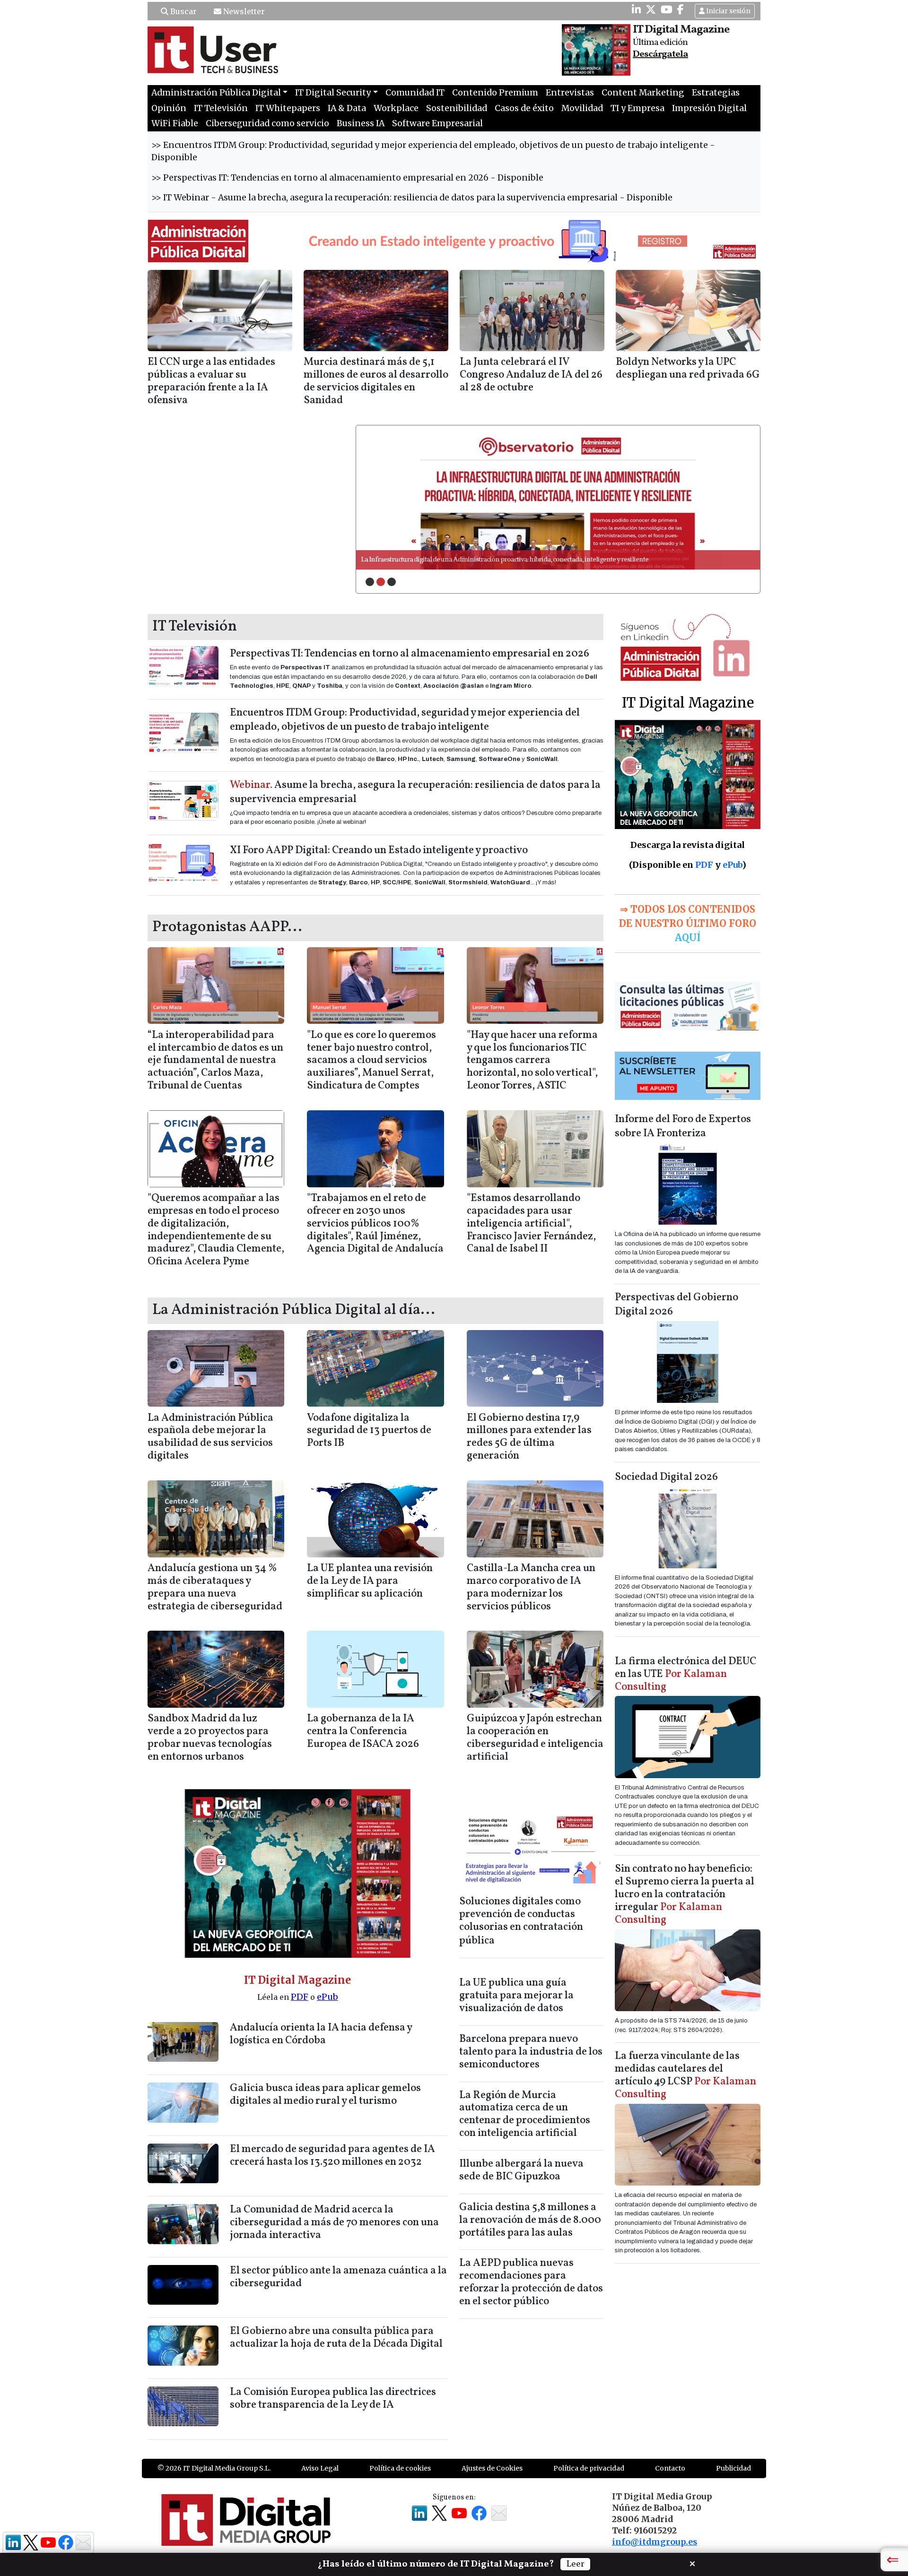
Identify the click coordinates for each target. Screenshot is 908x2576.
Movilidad (582, 108)
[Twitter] (651, 9)
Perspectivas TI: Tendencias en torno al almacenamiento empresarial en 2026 (410, 654)
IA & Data (347, 108)
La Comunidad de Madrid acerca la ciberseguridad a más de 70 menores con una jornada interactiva (334, 2223)
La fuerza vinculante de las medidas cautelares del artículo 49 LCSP (685, 2075)
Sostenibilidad (457, 108)
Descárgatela (660, 54)
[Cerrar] (692, 2563)
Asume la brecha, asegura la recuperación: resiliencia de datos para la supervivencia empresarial (415, 792)
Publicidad (733, 2468)
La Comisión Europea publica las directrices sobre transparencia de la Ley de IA (333, 2399)
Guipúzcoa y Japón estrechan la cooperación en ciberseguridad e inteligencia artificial (535, 1738)
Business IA (361, 123)
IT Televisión (221, 108)
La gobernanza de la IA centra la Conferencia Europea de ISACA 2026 (363, 1732)
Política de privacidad (589, 2468)
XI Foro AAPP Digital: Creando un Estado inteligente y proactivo (379, 851)
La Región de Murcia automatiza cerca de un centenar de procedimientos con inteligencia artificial (525, 2115)
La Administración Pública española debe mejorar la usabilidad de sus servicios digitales (210, 1437)
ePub (327, 1997)
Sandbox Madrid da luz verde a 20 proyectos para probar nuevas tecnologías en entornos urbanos (210, 1738)
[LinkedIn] (636, 9)
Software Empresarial (437, 123)
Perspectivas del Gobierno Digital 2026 (677, 1305)
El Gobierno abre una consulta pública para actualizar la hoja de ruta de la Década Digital (336, 2338)
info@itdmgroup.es (655, 2542)
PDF (300, 1997)
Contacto (670, 2468)
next (733, 497)
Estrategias (716, 93)
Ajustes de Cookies (492, 2468)
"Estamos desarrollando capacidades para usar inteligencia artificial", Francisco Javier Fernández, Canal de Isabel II (531, 1224)
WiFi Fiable (175, 123)
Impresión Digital (709, 108)
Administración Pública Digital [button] (216, 93)
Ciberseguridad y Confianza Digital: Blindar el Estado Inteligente (453, 560)
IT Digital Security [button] (333, 93)
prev (383, 497)
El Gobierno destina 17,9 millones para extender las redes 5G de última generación (529, 1437)
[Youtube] (667, 9)
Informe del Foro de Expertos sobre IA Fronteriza (683, 1127)
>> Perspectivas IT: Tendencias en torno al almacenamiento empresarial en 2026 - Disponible (347, 178)
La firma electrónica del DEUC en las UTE (685, 1674)
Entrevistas (570, 93)
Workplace (396, 108)
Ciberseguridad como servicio (267, 123)
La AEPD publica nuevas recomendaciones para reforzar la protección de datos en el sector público (531, 2282)
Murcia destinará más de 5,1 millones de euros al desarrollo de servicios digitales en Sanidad (376, 381)
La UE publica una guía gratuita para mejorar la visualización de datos (516, 1996)
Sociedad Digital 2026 (666, 1477)
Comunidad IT (415, 93)
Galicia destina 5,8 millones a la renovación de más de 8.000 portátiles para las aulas (530, 2220)
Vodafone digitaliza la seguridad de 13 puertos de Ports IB (369, 1431)
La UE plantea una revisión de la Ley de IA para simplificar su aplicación (370, 1581)
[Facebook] (681, 9)
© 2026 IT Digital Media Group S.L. (214, 2468)
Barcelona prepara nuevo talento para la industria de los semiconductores (531, 2052)
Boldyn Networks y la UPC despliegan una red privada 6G (688, 369)
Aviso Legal (320, 2468)
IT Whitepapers (288, 108)
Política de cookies (400, 2468)
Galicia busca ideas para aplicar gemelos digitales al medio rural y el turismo (325, 2095)
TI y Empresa (637, 108)
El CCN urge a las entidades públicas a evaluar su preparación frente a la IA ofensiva (211, 381)
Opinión (169, 108)
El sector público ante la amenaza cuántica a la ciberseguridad (338, 2277)
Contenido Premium (495, 93)
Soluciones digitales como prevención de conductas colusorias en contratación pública (521, 1922)
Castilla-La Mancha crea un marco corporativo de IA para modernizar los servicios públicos (531, 1588)
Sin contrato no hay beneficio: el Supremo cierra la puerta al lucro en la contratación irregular (685, 1895)
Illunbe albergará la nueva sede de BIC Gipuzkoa (521, 2170)
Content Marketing (643, 93)
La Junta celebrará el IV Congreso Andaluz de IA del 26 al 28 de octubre (531, 375)
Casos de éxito (524, 108)
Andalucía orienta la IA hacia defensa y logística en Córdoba (321, 2034)
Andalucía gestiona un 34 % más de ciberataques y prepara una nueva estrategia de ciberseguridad (215, 1588)
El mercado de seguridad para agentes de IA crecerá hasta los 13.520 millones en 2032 (332, 2156)
